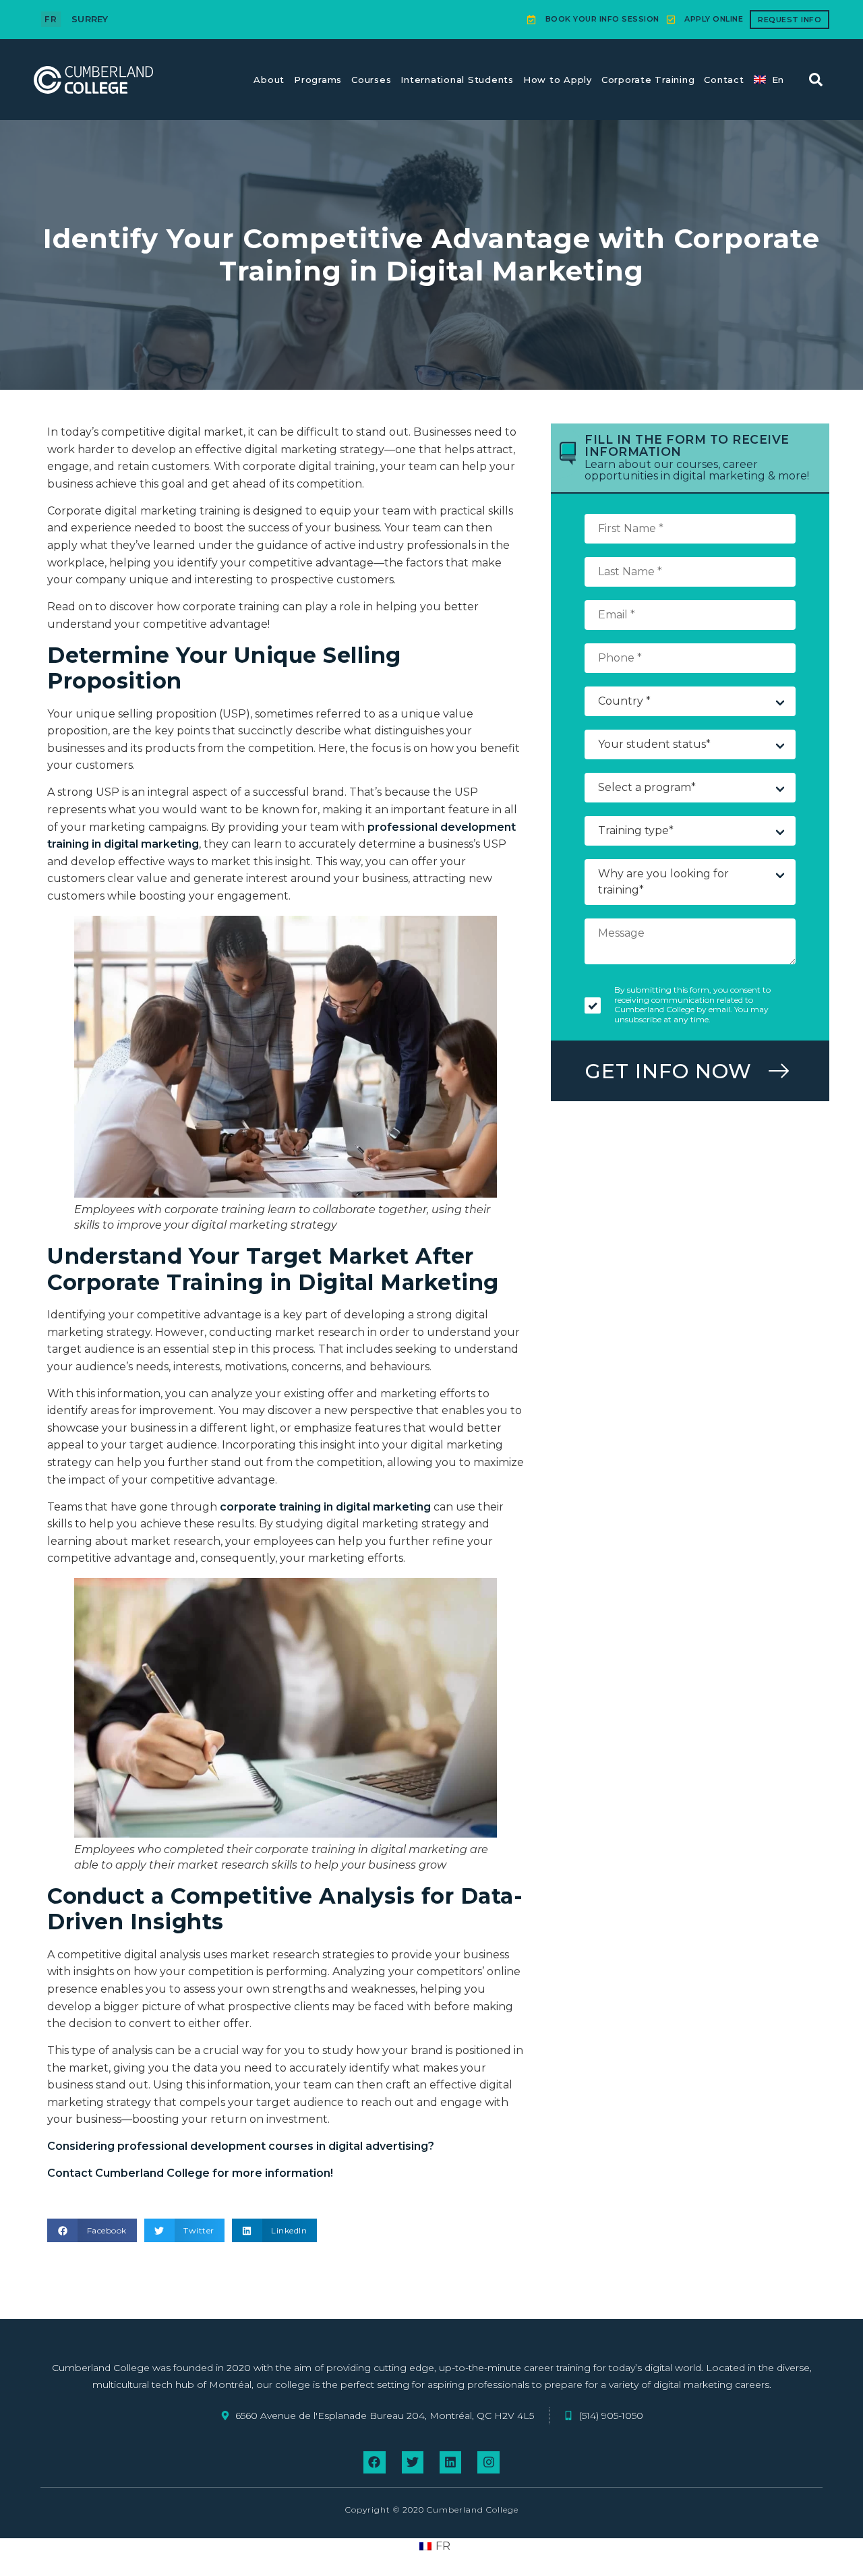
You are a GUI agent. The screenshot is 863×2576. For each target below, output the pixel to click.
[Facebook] (374, 2462)
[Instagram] (488, 2462)
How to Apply (558, 80)
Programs (318, 80)
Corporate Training (648, 80)
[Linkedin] (450, 2462)
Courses (371, 80)
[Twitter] (413, 2462)
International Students (457, 80)
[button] (816, 80)
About (269, 80)
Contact (724, 80)
